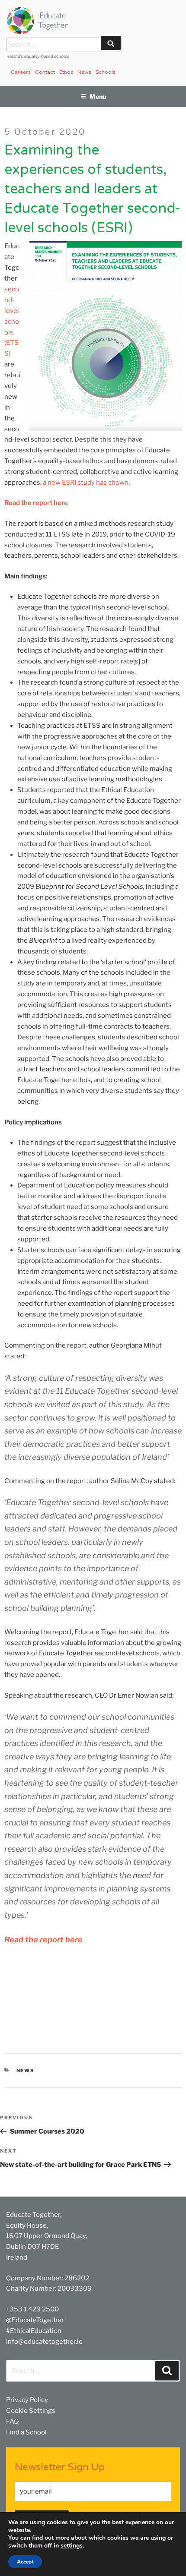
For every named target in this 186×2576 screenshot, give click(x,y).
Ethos (66, 72)
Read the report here (36, 503)
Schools (106, 72)
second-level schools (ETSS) (12, 321)
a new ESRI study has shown (86, 483)
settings (72, 2546)
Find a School (26, 2432)
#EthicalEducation (34, 2331)
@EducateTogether (35, 2320)
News (84, 72)
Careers (21, 72)
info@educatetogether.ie (44, 2342)
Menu (98, 96)
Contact (45, 72)
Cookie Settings (31, 2411)
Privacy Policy (27, 2400)
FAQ (12, 2421)
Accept (25, 2562)
